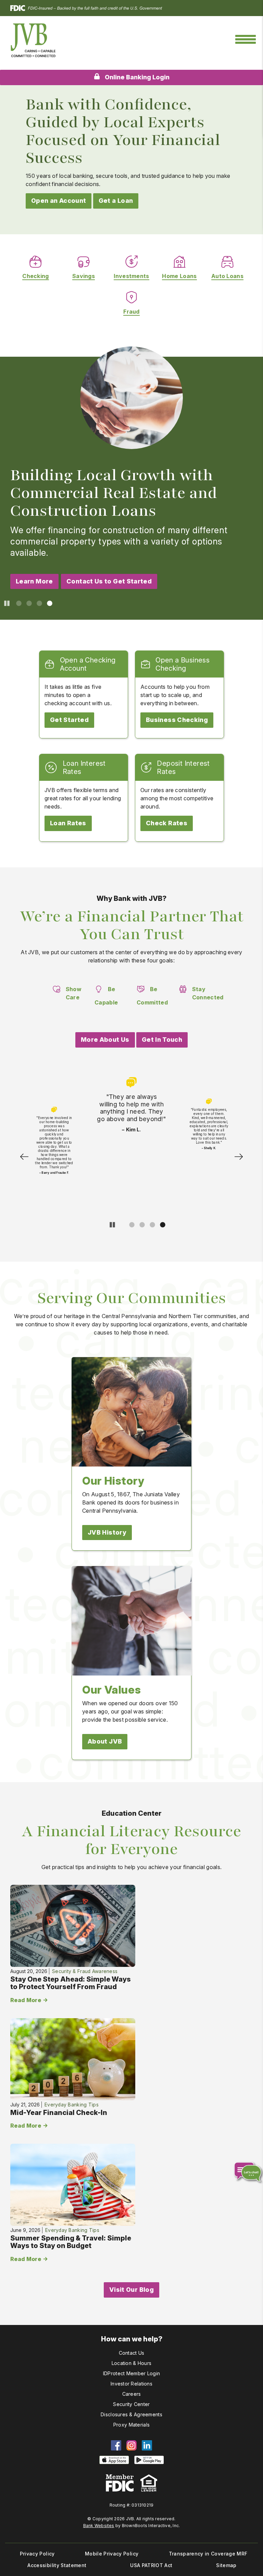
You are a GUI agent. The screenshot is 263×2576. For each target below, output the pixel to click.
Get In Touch (162, 1040)
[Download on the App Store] (114, 2460)
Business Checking (177, 720)
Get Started (69, 720)
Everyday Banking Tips (72, 2105)
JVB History (107, 1532)
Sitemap (226, 2565)
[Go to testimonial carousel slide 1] (130, 1224)
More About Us (105, 1040)
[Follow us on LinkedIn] (147, 2445)
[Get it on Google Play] (149, 2460)
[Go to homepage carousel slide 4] (48, 603)
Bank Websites (99, 2526)
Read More (26, 2000)
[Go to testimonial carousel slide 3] (151, 1224)
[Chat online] (244, 2170)
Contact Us (132, 2353)
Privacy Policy (37, 2554)
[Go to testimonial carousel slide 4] (161, 1224)
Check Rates (167, 823)
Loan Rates (68, 823)
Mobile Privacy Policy (112, 2554)
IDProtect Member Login (131, 2373)
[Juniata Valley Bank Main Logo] (33, 40)
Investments (131, 276)
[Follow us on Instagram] (131, 2445)
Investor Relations (131, 2384)
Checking (36, 276)
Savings (84, 276)
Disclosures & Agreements (131, 2414)
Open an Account (59, 201)
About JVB (105, 1741)
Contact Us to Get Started (109, 581)
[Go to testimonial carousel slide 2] (141, 1224)
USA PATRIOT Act (151, 2565)
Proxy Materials (131, 2425)
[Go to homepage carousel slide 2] (28, 603)
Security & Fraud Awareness (85, 1971)
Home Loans (179, 276)
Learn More (34, 581)
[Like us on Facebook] (116, 2445)
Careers (132, 2394)
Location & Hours (131, 2363)
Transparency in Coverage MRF (208, 2554)
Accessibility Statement (57, 2565)
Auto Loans (227, 276)
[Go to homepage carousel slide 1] (17, 603)
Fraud (131, 312)
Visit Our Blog (131, 2290)
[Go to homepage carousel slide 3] (38, 603)
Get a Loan (116, 201)
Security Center (131, 2404)
